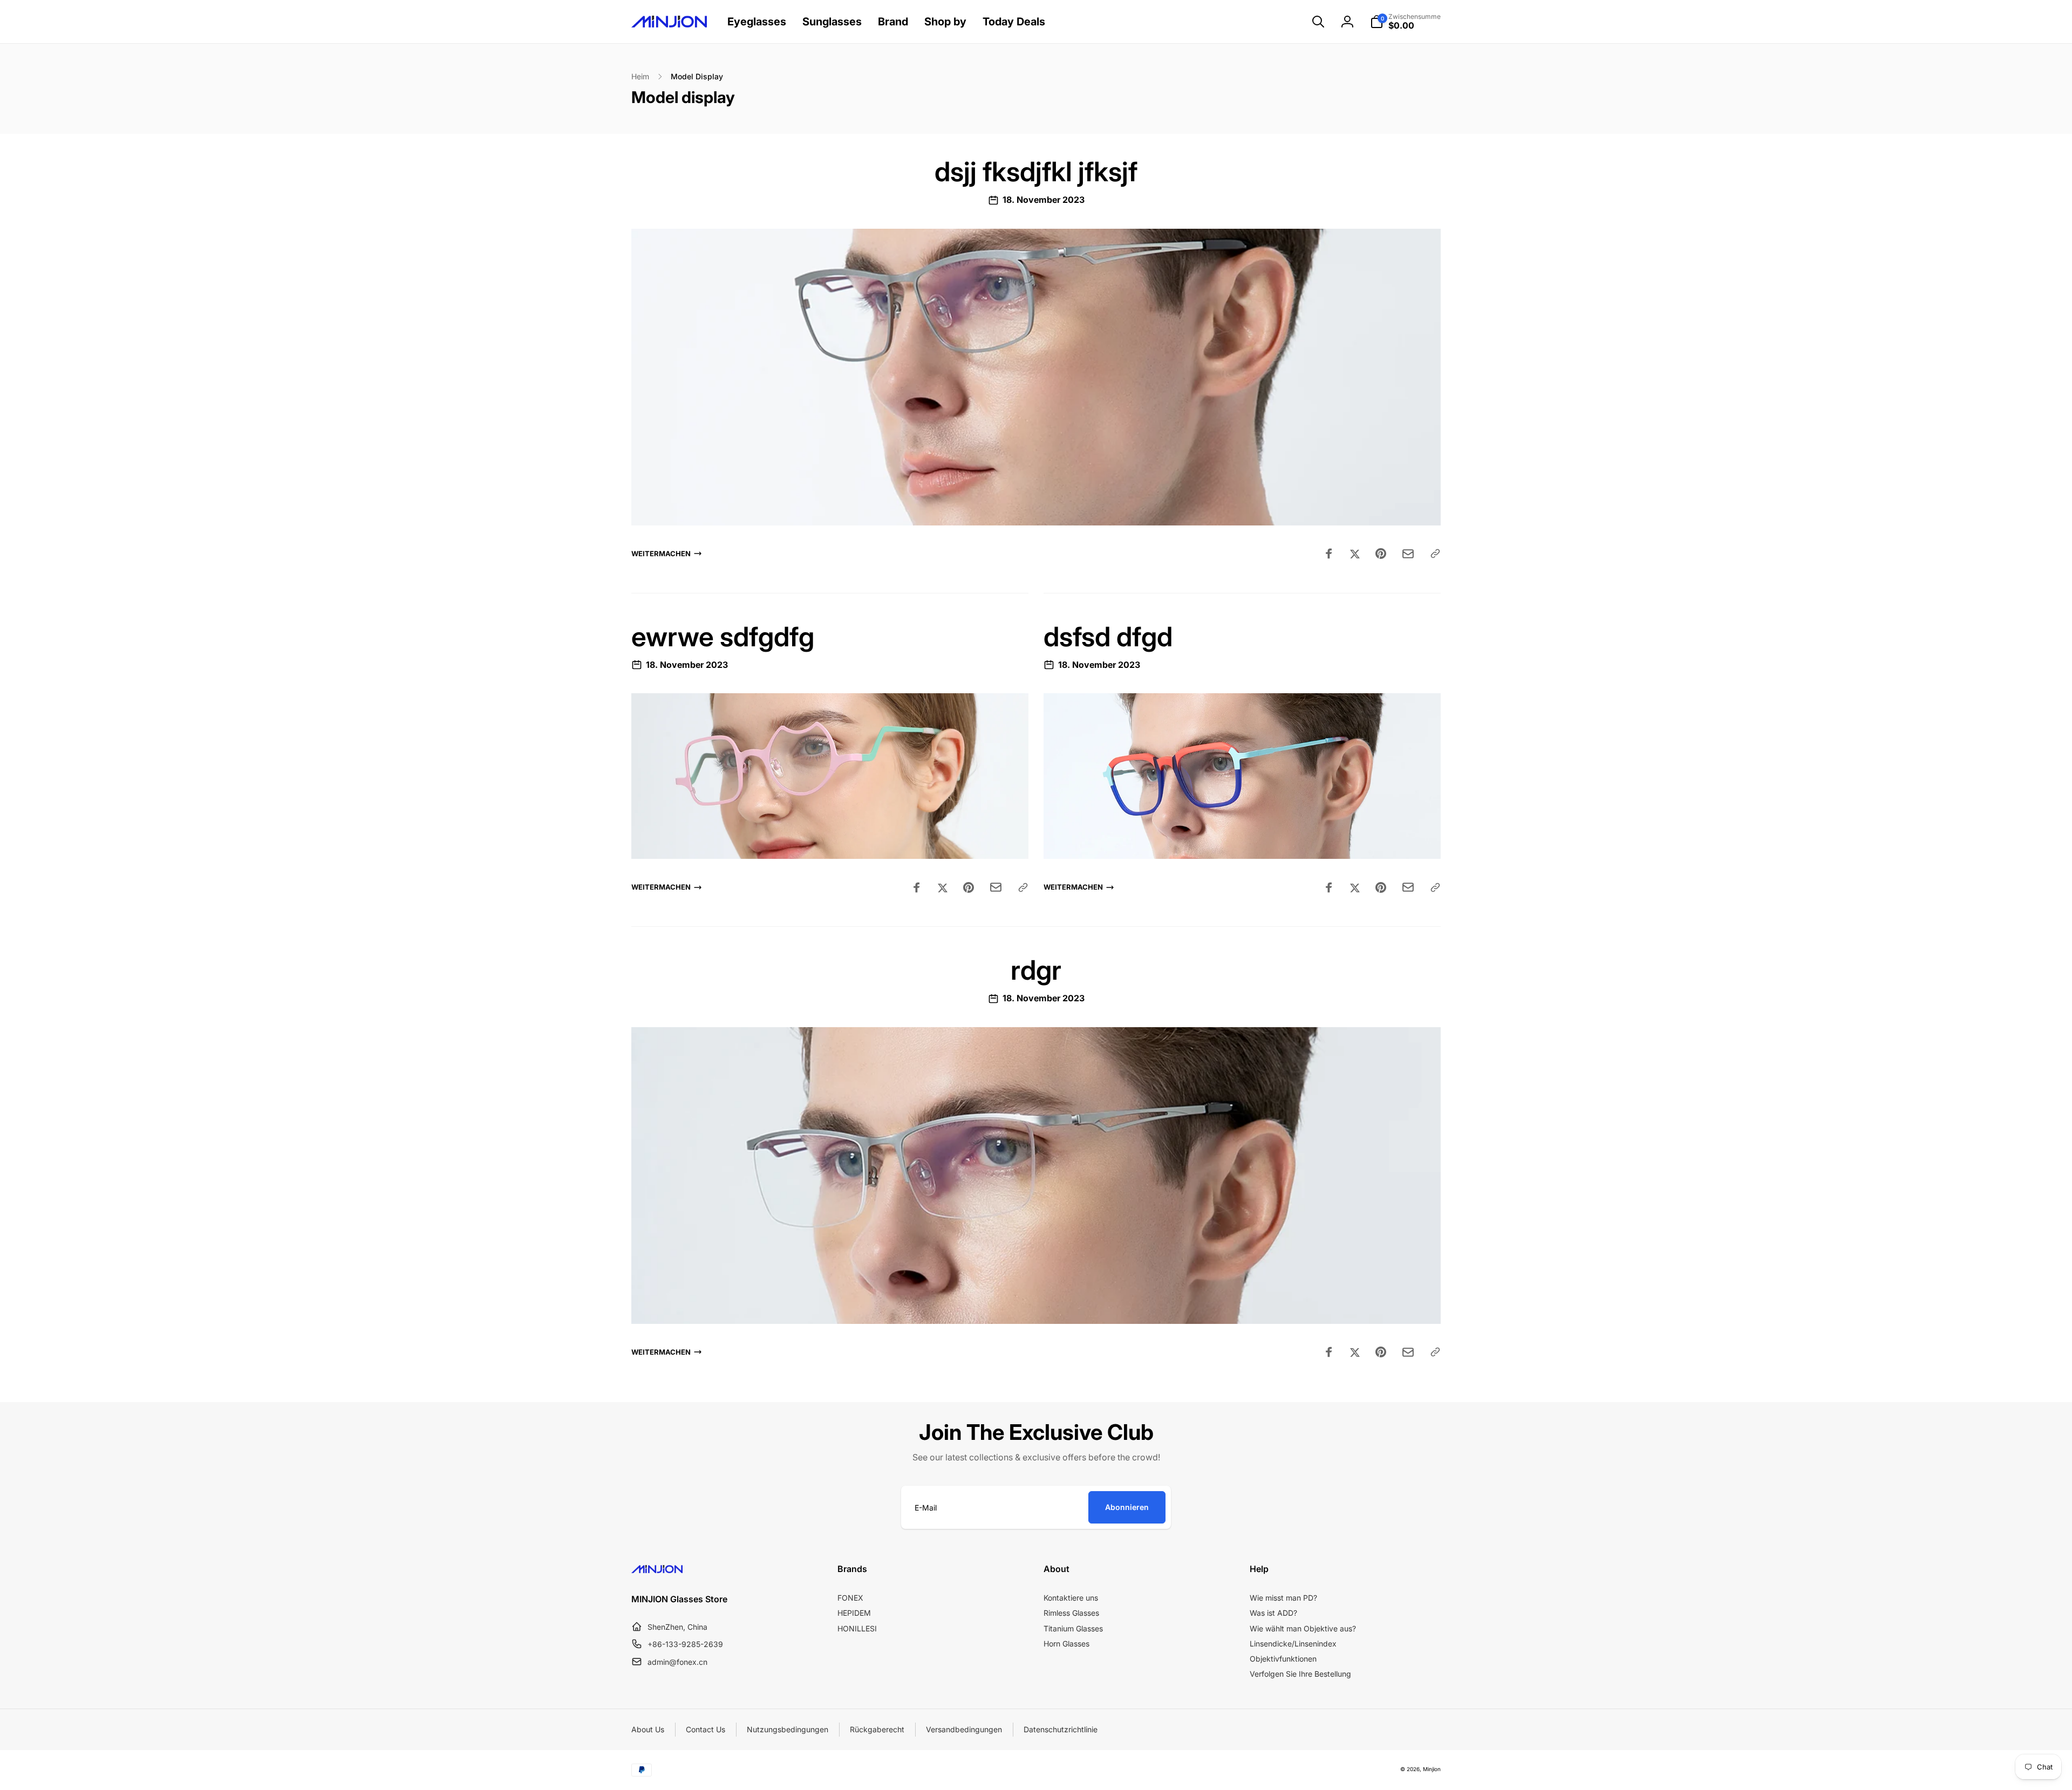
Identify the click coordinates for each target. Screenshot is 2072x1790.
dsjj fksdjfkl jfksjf (1036, 172)
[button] (1318, 22)
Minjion (1432, 1769)
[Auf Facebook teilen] (1329, 554)
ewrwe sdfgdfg (723, 637)
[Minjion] (657, 1570)
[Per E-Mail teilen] (1408, 554)
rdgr (1036, 970)
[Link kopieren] (1435, 554)
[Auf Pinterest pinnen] (1381, 554)
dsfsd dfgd (1108, 637)
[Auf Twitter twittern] (1355, 554)
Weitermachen (661, 554)
